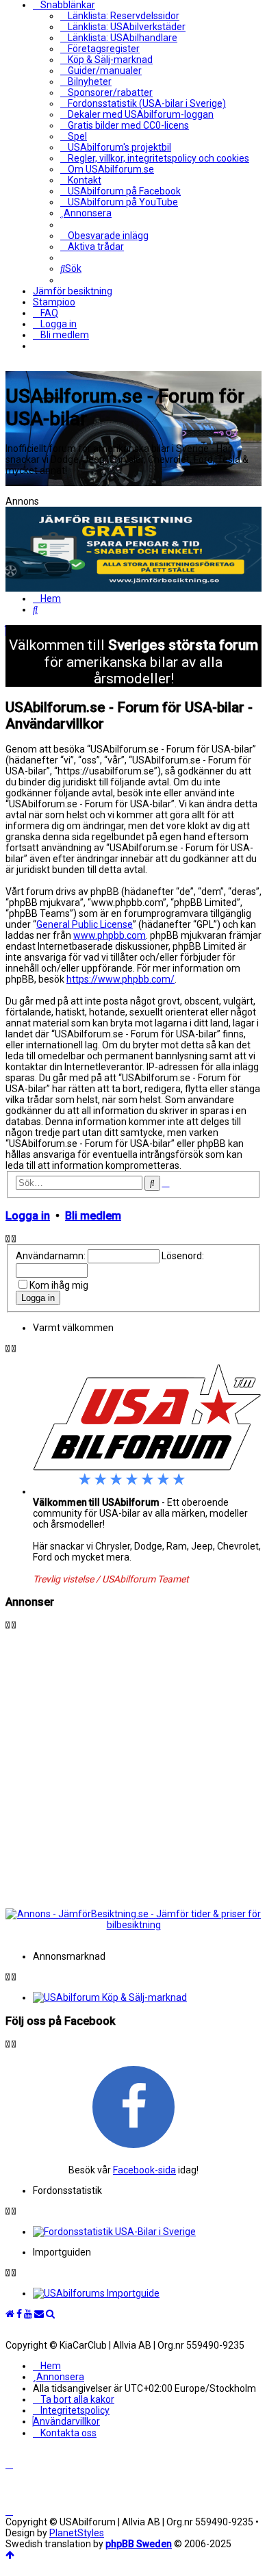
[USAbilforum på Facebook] (133, 2106)
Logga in (28, 1216)
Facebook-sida (144, 2170)
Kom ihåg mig (59, 1285)
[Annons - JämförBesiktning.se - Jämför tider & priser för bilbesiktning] (133, 1925)
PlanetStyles (77, 2533)
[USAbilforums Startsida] (10, 2314)
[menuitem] (120, 16)
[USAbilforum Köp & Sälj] (147, 1997)
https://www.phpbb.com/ (120, 979)
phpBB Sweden (139, 2544)
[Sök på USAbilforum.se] (50, 2314)
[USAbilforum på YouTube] (28, 2314)
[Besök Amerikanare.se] (147, 2293)
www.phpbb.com (110, 935)
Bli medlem (93, 1216)
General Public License (85, 924)
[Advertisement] (133, 1764)
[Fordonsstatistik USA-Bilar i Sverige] (147, 2232)
